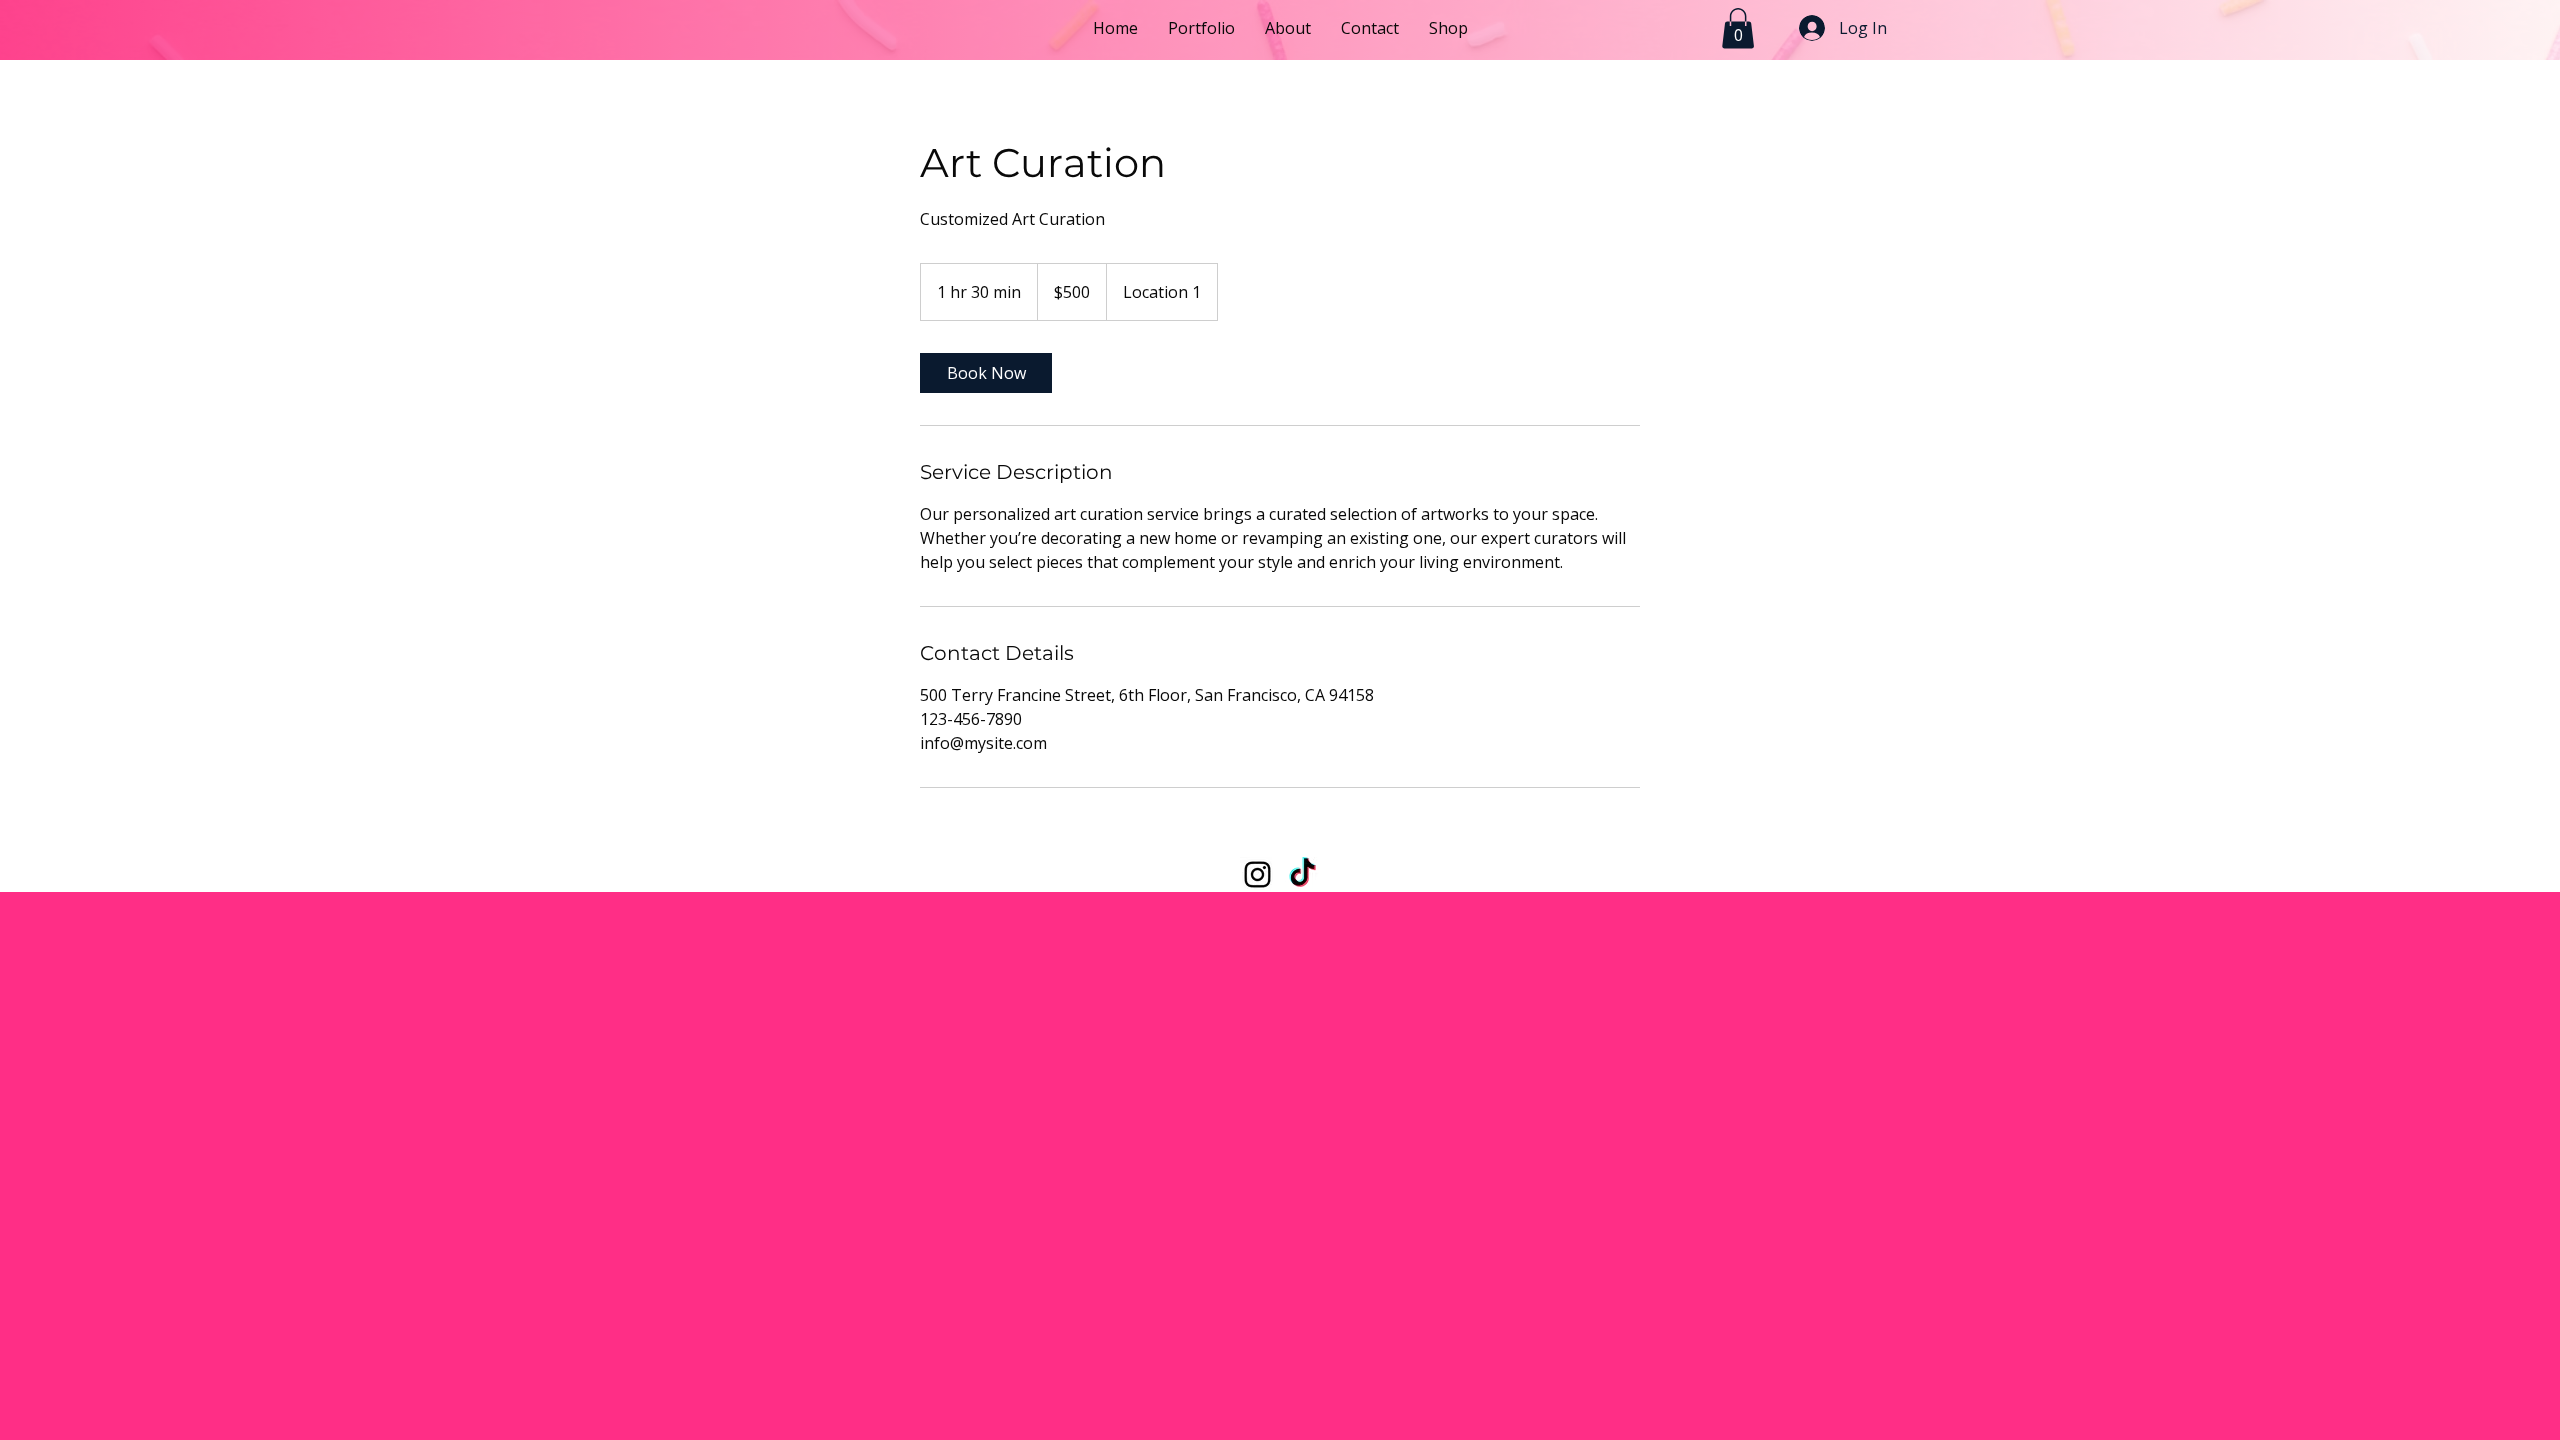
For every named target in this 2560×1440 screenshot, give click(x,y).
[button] (1738, 28)
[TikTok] (1302, 874)
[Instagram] (1257, 874)
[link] (986, 373)
